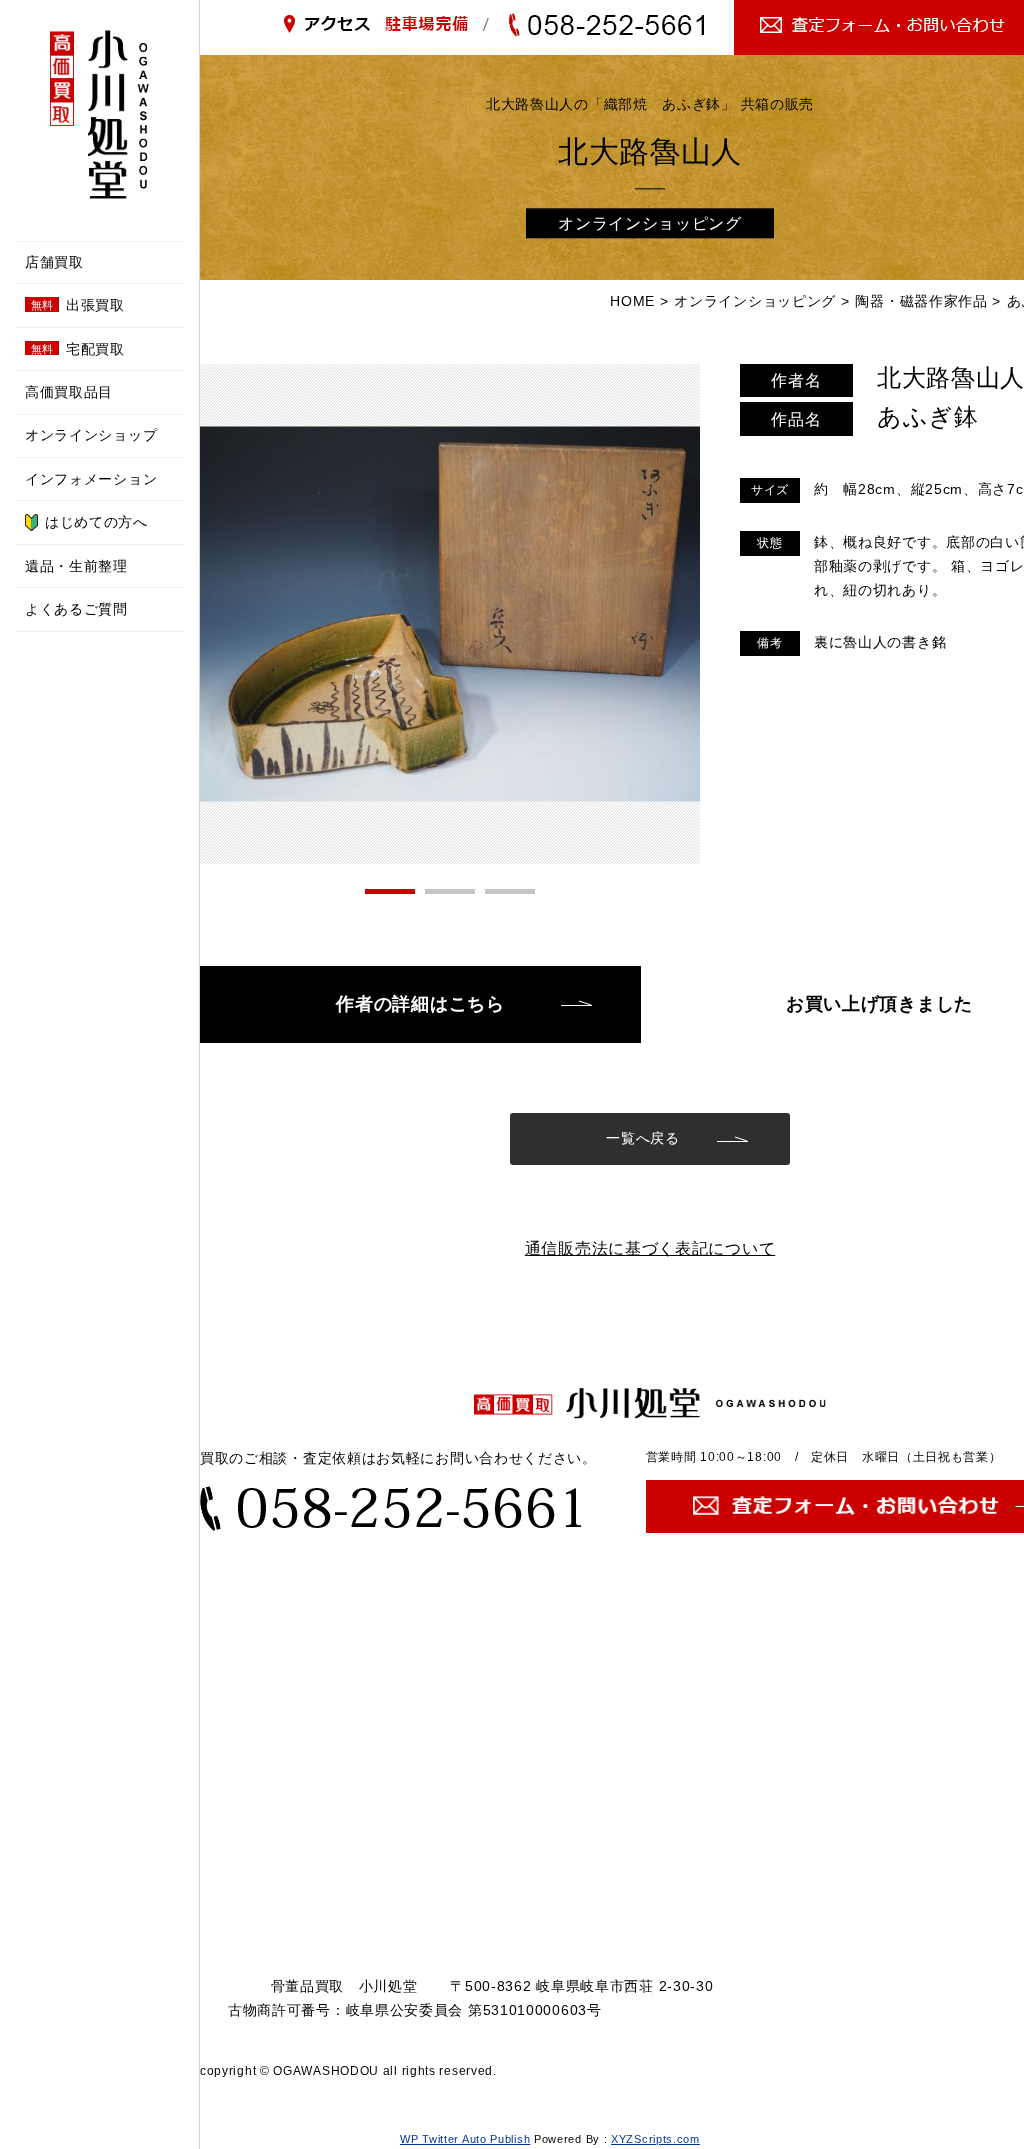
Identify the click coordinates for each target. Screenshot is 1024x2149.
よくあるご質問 (76, 609)
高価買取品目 (69, 392)
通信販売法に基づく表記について (650, 1248)
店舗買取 (54, 262)
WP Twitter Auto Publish (465, 2139)
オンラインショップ (91, 435)
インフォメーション (91, 479)
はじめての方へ (96, 522)
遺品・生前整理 (76, 566)
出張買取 (78, 305)
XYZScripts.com (655, 2139)
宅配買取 (78, 349)
